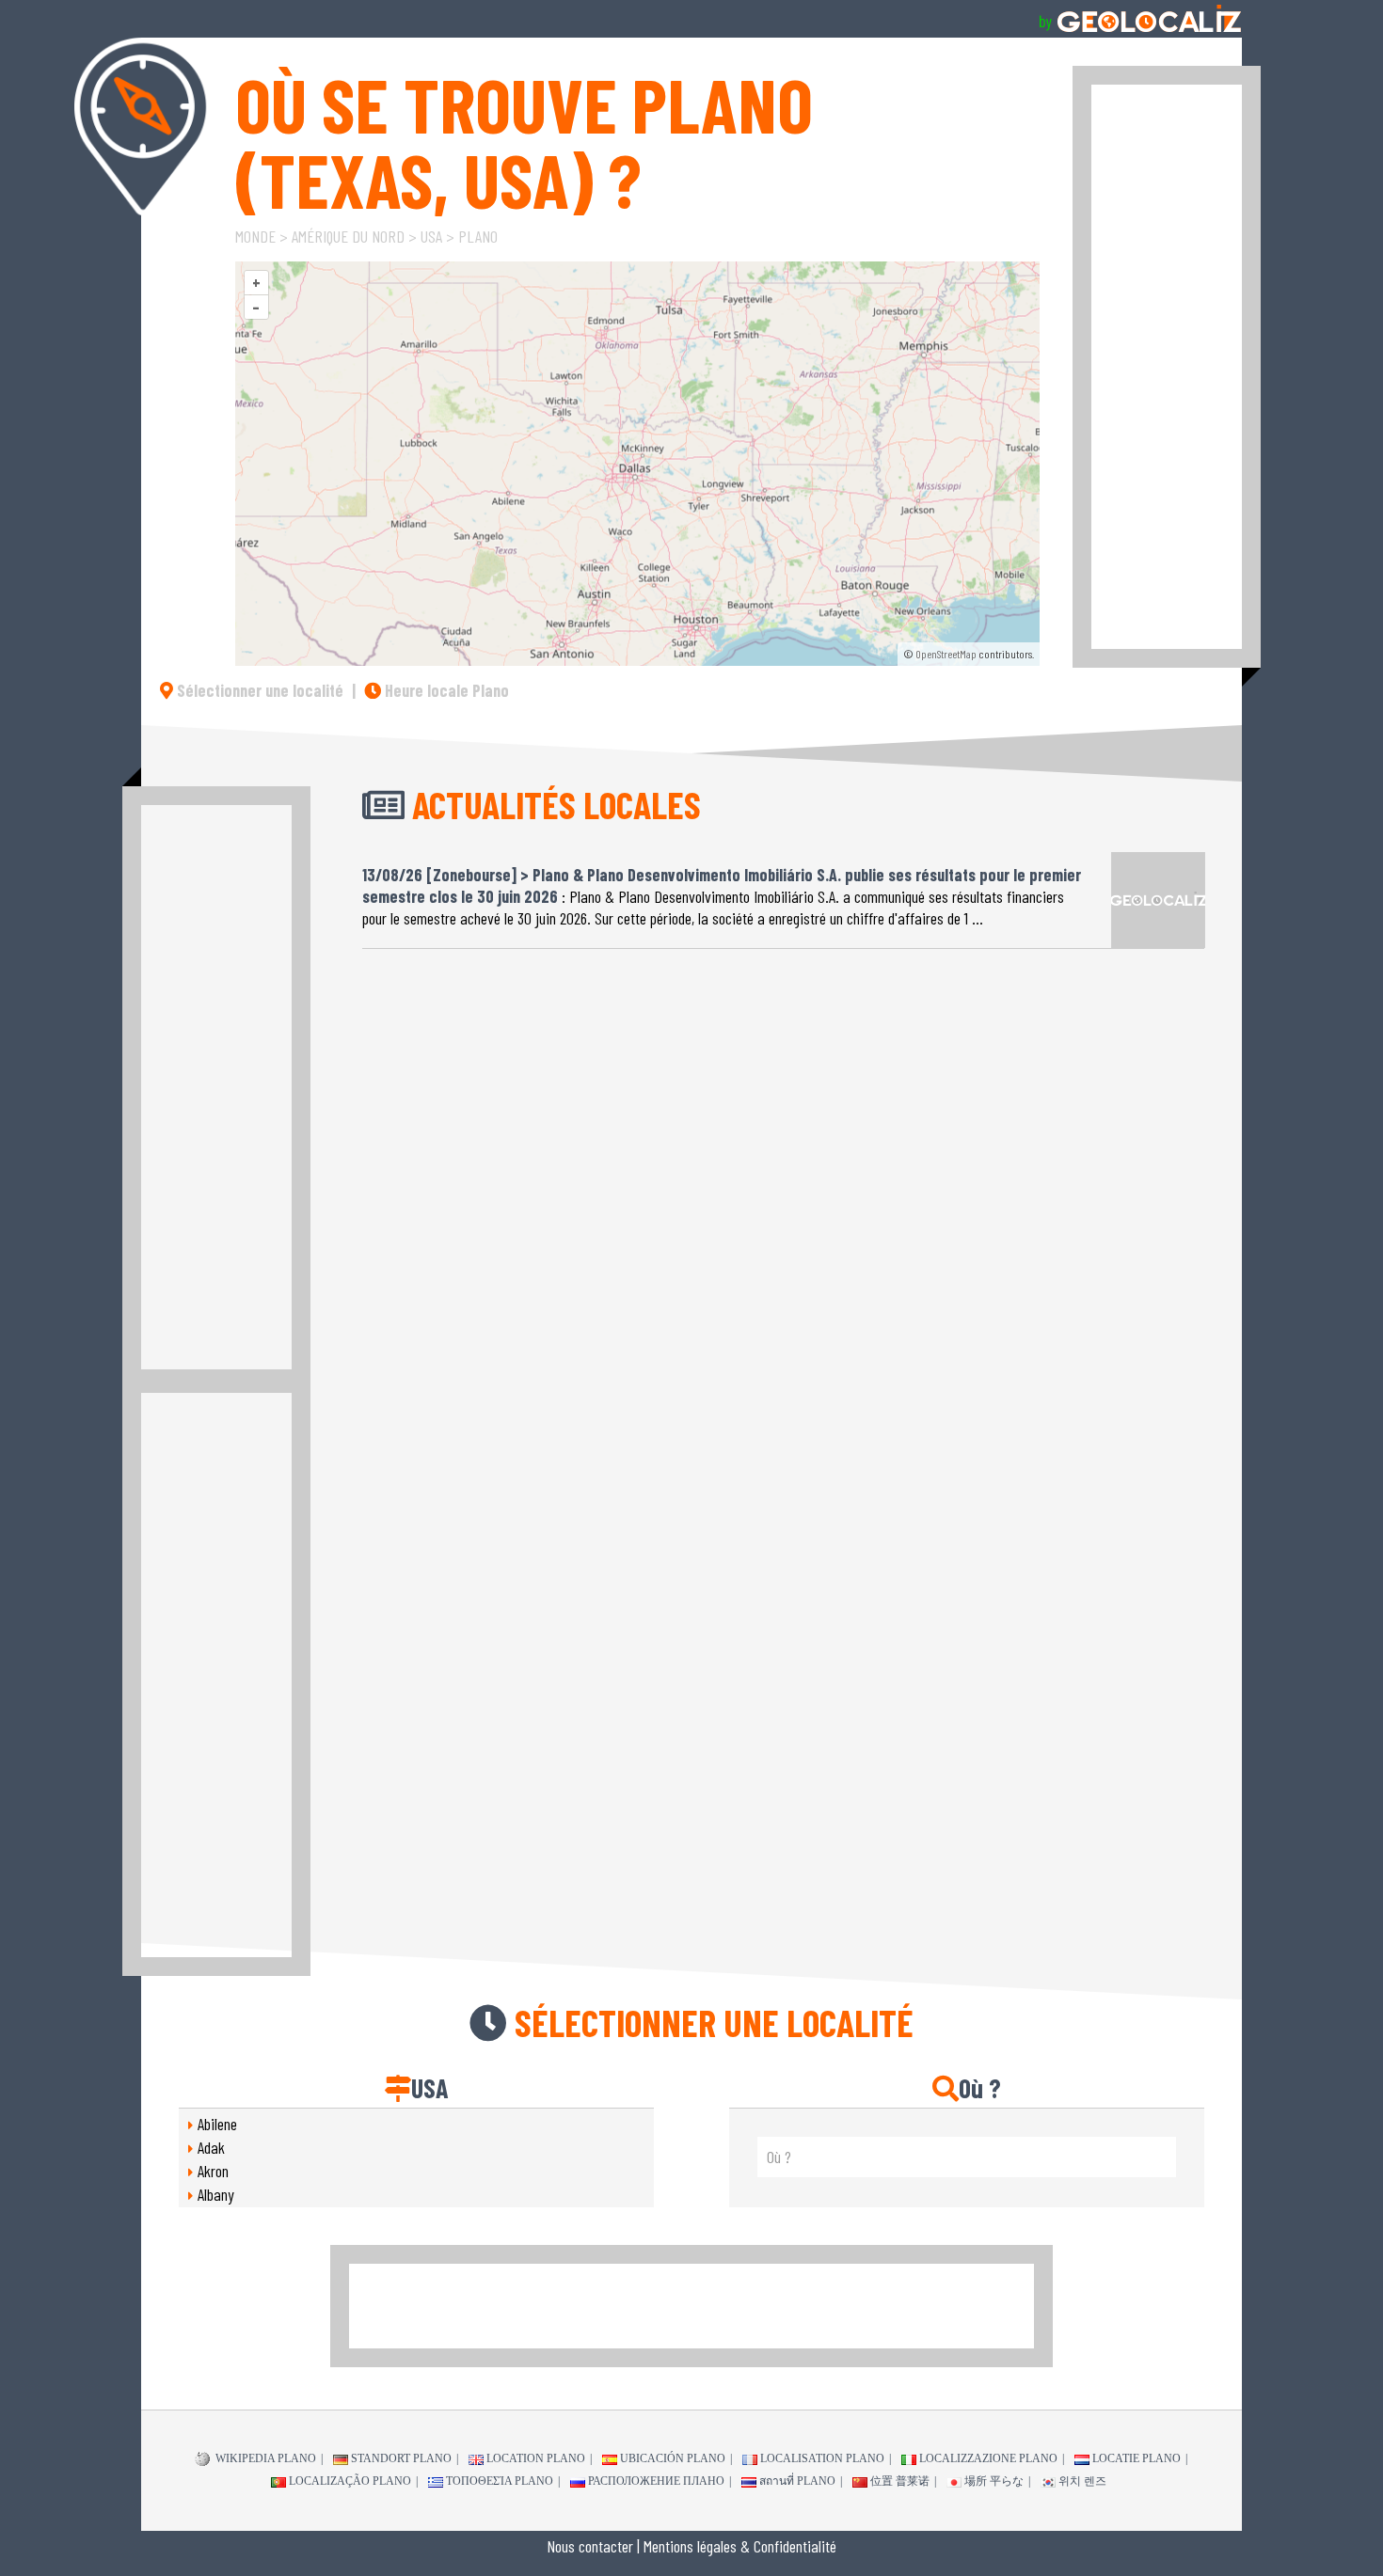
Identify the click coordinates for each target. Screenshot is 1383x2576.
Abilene (217, 2124)
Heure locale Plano (445, 690)
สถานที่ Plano (797, 2481)
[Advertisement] (1167, 367)
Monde (255, 236)
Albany (216, 2194)
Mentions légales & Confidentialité (740, 2546)
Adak (211, 2147)
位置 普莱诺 (900, 2481)
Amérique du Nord (348, 236)
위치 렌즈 (1082, 2481)
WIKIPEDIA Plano (264, 2458)
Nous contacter (590, 2546)
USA (431, 236)
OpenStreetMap (946, 654)
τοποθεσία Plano (500, 2481)
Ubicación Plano (673, 2458)
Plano (478, 236)
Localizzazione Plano (988, 2458)
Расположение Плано (656, 2481)
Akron (213, 2171)
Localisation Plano (822, 2458)
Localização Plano (350, 2481)
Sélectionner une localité (258, 690)
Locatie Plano (1137, 2458)
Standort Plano (401, 2458)
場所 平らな (994, 2481)
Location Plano (536, 2458)
